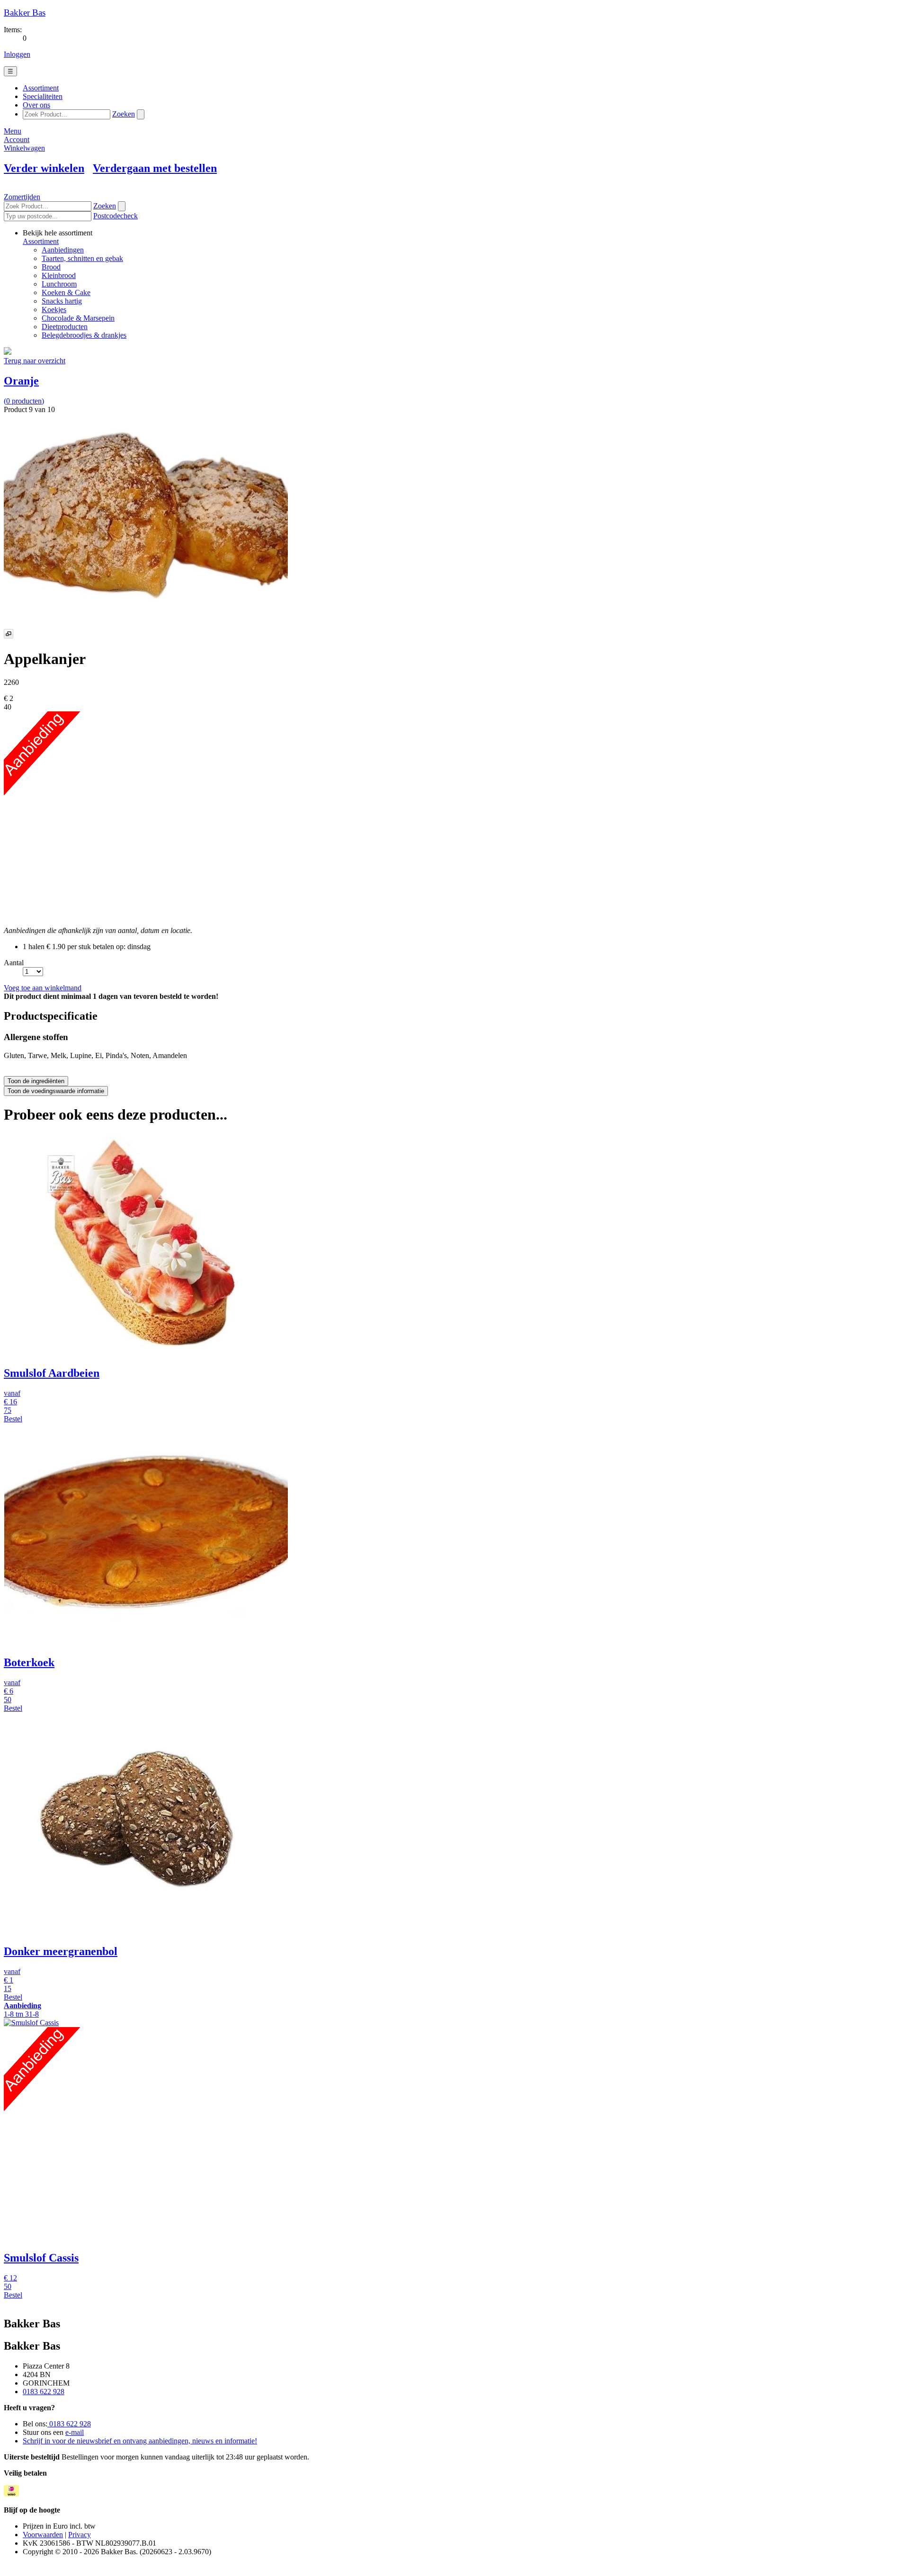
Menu (13, 131)
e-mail (75, 2432)
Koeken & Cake (66, 292)
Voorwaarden (43, 2535)
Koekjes (54, 310)
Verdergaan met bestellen (155, 168)
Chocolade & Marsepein (78, 318)
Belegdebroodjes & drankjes (84, 335)
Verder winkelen (44, 168)
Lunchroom (59, 284)
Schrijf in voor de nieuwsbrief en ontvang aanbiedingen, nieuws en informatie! (140, 2441)
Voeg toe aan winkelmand (43, 988)
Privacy (80, 2535)
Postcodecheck (116, 216)
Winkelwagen (24, 148)
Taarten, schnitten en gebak (82, 258)
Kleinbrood (59, 275)
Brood (51, 267)
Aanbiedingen (63, 250)
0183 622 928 (44, 2392)
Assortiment (41, 241)
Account (17, 139)
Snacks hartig (62, 301)
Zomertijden (22, 197)
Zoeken (124, 114)
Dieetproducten (65, 327)
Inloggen (17, 54)
